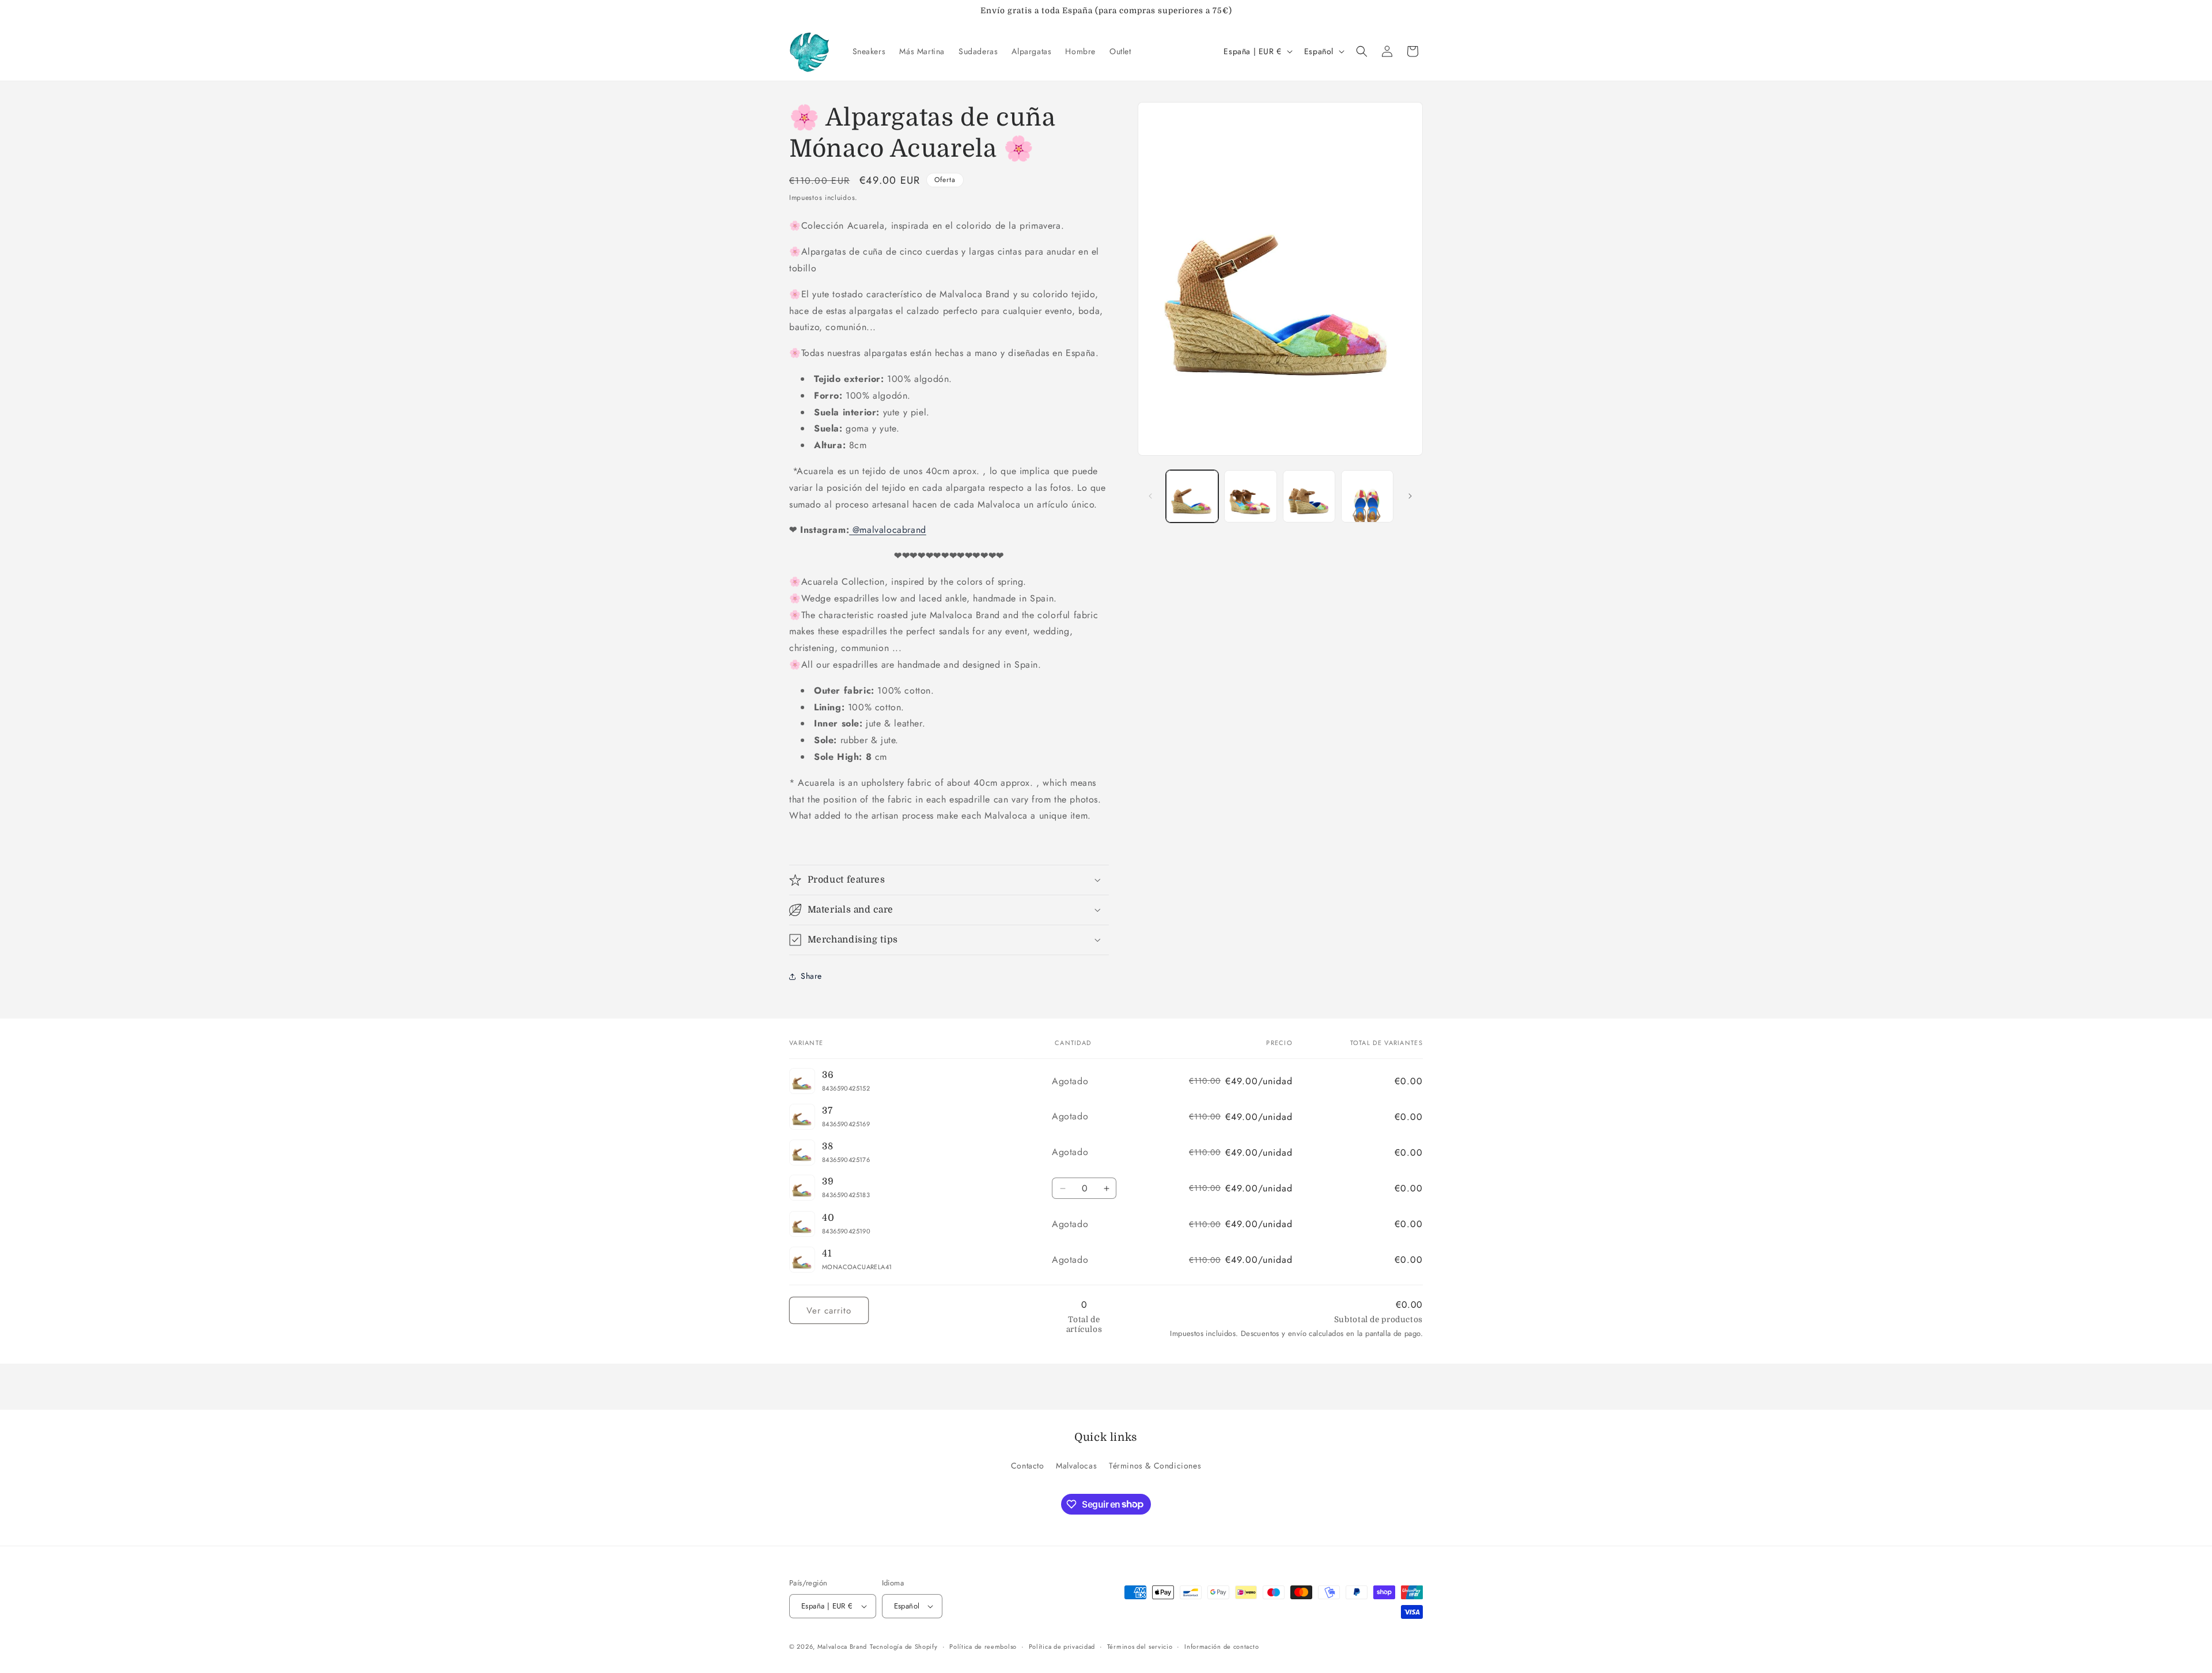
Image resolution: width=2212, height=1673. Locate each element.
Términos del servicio (1140, 1646)
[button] (1362, 51)
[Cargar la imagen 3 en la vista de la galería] (1309, 496)
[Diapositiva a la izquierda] (1150, 496)
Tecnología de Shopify (904, 1646)
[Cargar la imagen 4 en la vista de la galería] (1367, 496)
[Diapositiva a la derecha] (1410, 496)
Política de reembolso (983, 1646)
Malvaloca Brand (842, 1646)
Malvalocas (1076, 1466)
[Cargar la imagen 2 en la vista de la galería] (1250, 496)
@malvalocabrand (888, 530)
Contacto (1028, 1466)
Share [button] (811, 976)
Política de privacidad (1062, 1646)
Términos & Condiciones (1155, 1466)
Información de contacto (1221, 1646)
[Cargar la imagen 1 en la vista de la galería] (1192, 496)
